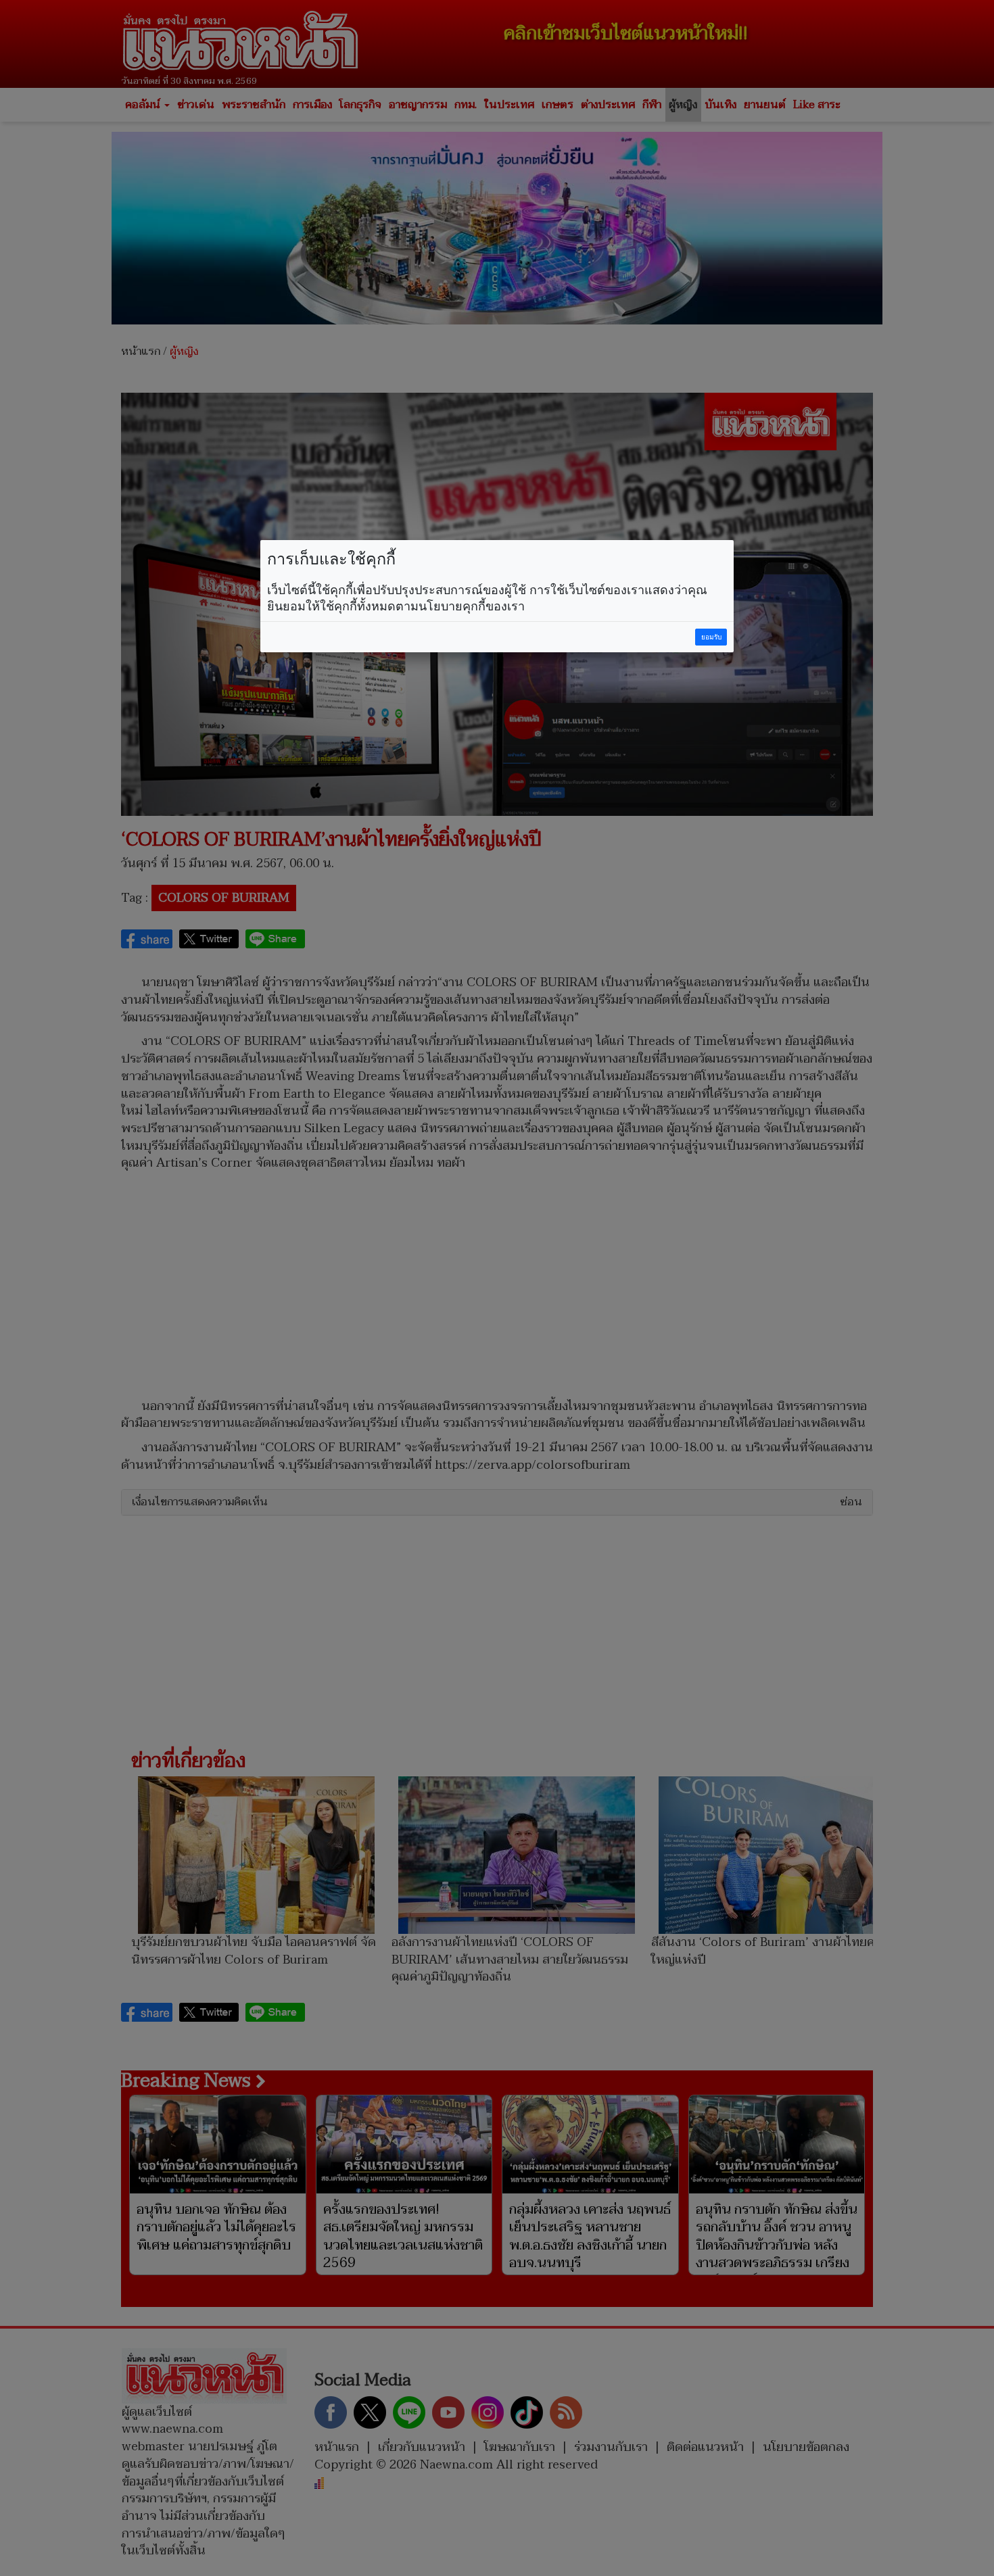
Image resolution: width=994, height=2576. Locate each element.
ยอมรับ (711, 637)
